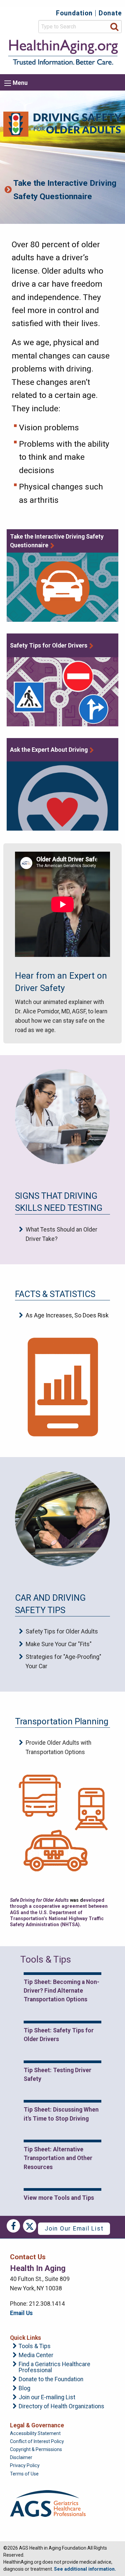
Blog (24, 2389)
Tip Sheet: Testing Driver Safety (57, 2074)
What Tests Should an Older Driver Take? (61, 1234)
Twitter (30, 2226)
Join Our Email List (74, 2229)
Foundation (74, 13)
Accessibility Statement (35, 2433)
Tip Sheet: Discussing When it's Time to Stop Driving (61, 2114)
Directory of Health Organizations (61, 2407)
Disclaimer (21, 2457)
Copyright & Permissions (36, 2449)
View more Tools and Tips (59, 2198)
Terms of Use (24, 2474)
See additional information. (85, 2569)
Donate (110, 13)
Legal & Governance (37, 2425)
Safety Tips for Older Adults (62, 1631)
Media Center (36, 2355)
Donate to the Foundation (51, 2380)
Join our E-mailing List (47, 2398)
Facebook (13, 2226)
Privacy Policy (25, 2465)
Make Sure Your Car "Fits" (59, 1644)
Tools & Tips (35, 2346)
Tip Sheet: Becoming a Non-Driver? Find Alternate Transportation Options (61, 1991)
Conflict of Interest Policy (37, 2441)
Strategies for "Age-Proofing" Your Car (63, 1662)
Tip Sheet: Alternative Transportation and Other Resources (58, 2158)
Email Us (21, 2313)
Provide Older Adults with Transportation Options (58, 1747)
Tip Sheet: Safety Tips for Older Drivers (59, 2035)
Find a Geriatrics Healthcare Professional (54, 2367)
